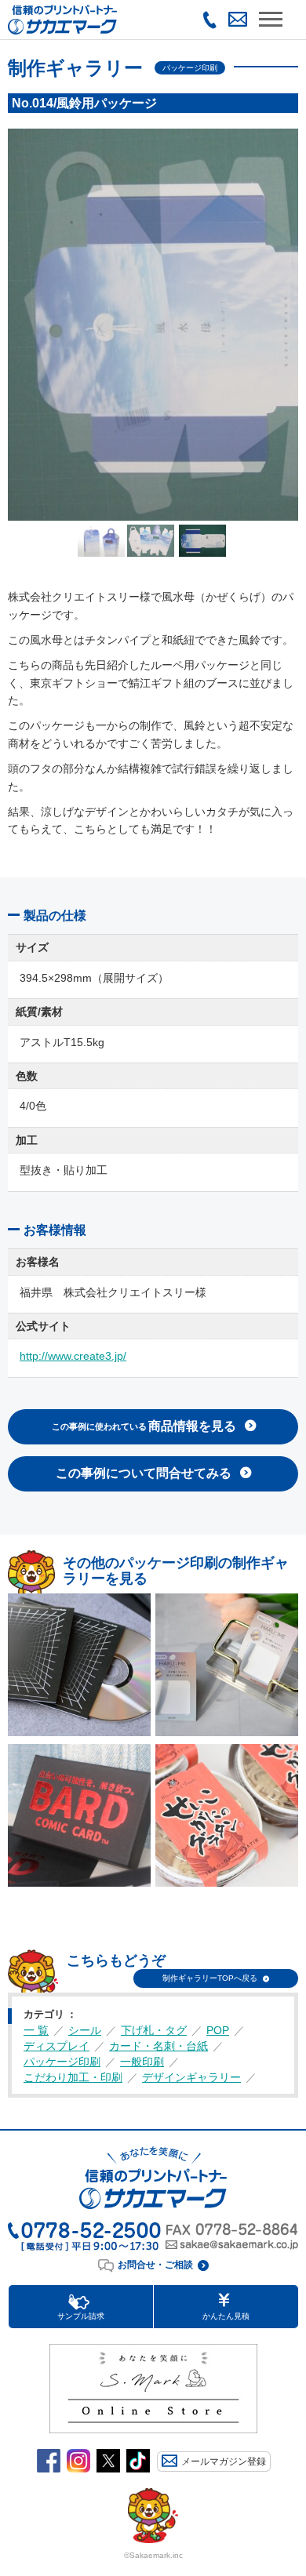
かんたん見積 (226, 2316)
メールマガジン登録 (224, 2462)
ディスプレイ (56, 2046)
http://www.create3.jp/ (73, 1356)
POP (218, 2030)
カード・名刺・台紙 (158, 2046)
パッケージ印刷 (62, 2062)
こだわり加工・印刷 (73, 2077)
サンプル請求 (81, 2316)
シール (85, 2030)
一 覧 (36, 2030)
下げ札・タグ (154, 2030)
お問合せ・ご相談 (155, 2265)
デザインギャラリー (191, 2077)
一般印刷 (142, 2062)
